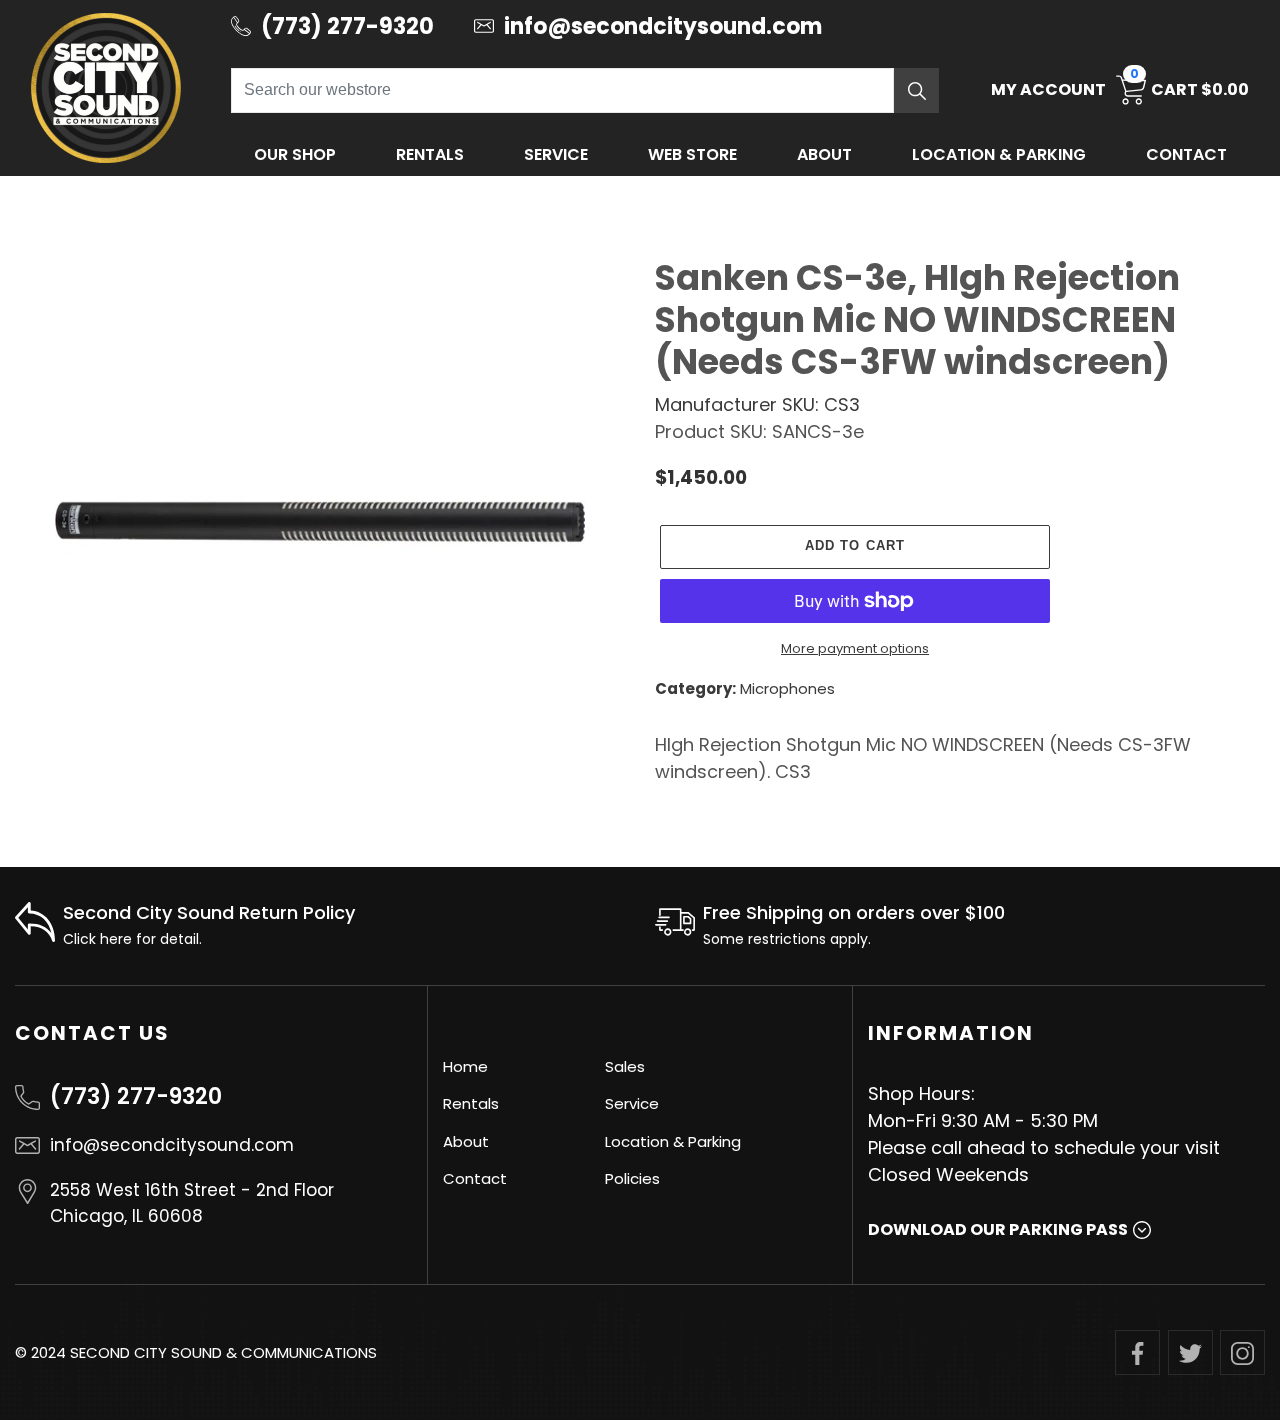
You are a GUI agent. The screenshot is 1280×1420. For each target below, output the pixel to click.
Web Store (692, 154)
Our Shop (295, 154)
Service (556, 154)
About (824, 154)
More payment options (855, 648)
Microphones (787, 688)
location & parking (999, 154)
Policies (632, 1178)
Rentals (430, 154)
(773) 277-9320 (136, 1096)
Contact (1186, 154)
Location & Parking (673, 1141)
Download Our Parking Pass (998, 1229)
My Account (1048, 89)
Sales (625, 1066)
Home (465, 1066)
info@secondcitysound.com (172, 1145)
